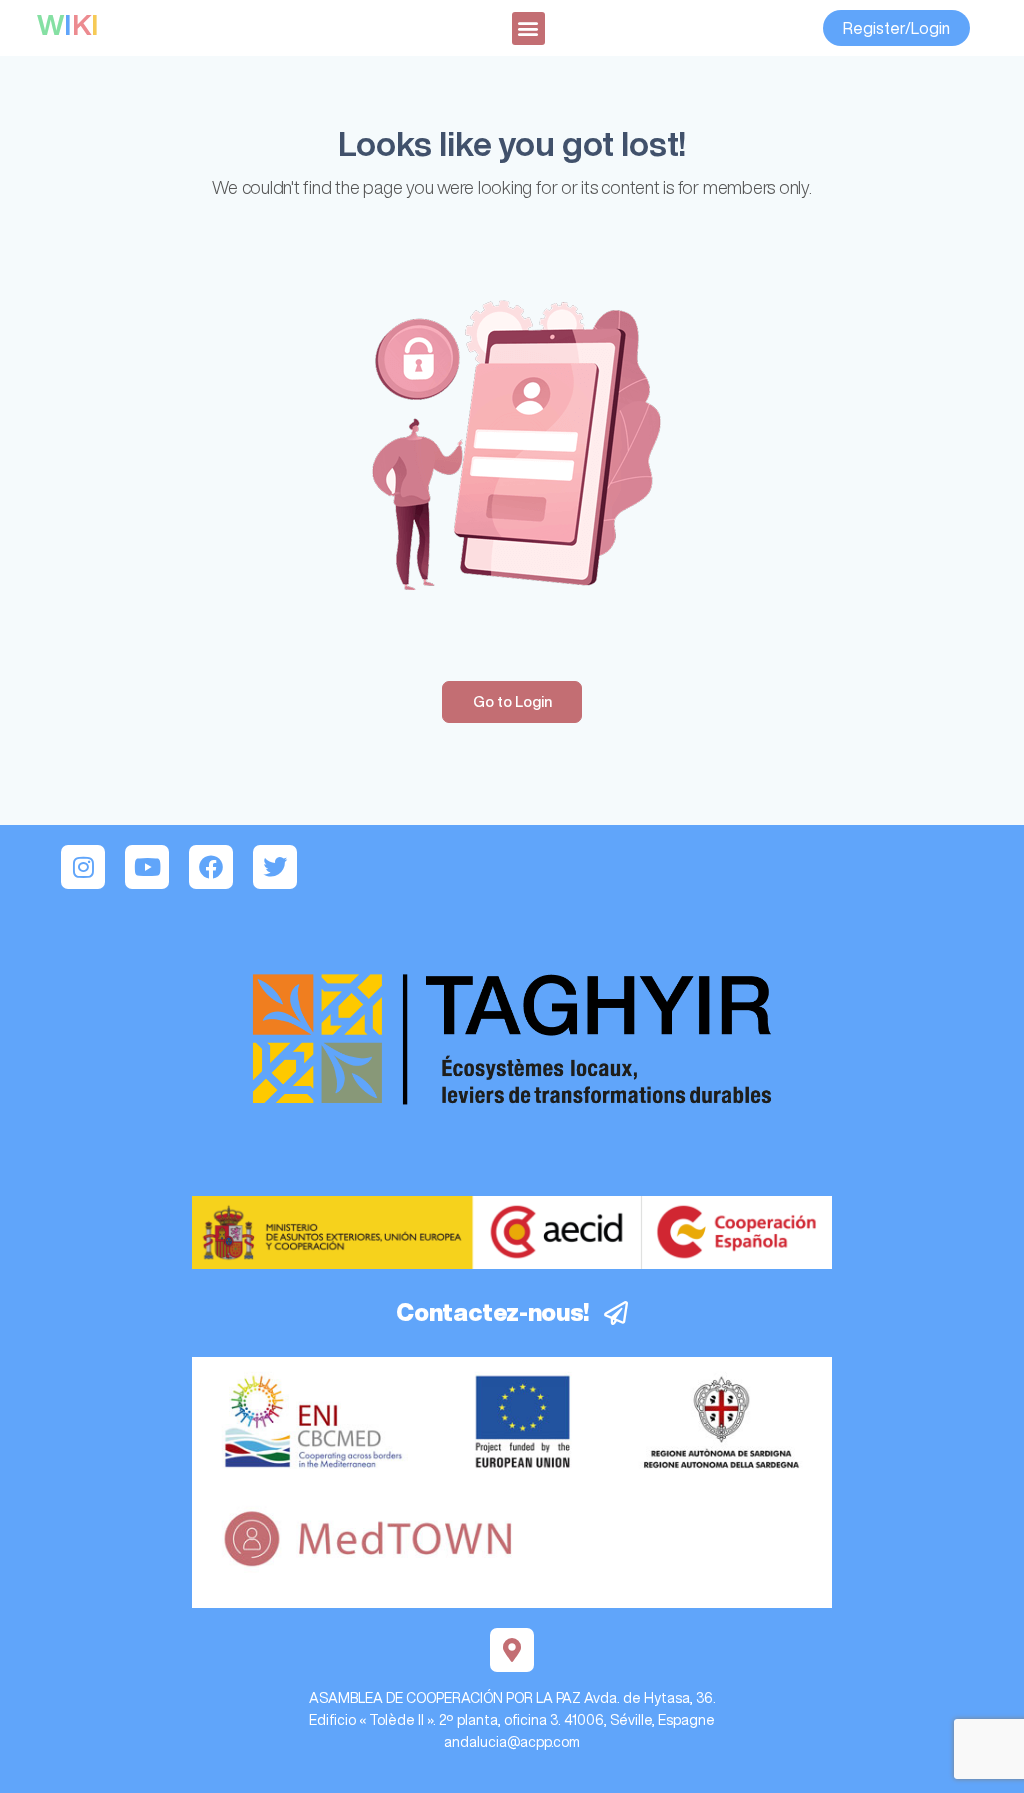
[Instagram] (83, 867)
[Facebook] (211, 867)
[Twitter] (275, 867)
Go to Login (512, 701)
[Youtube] (147, 867)
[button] (528, 28)
